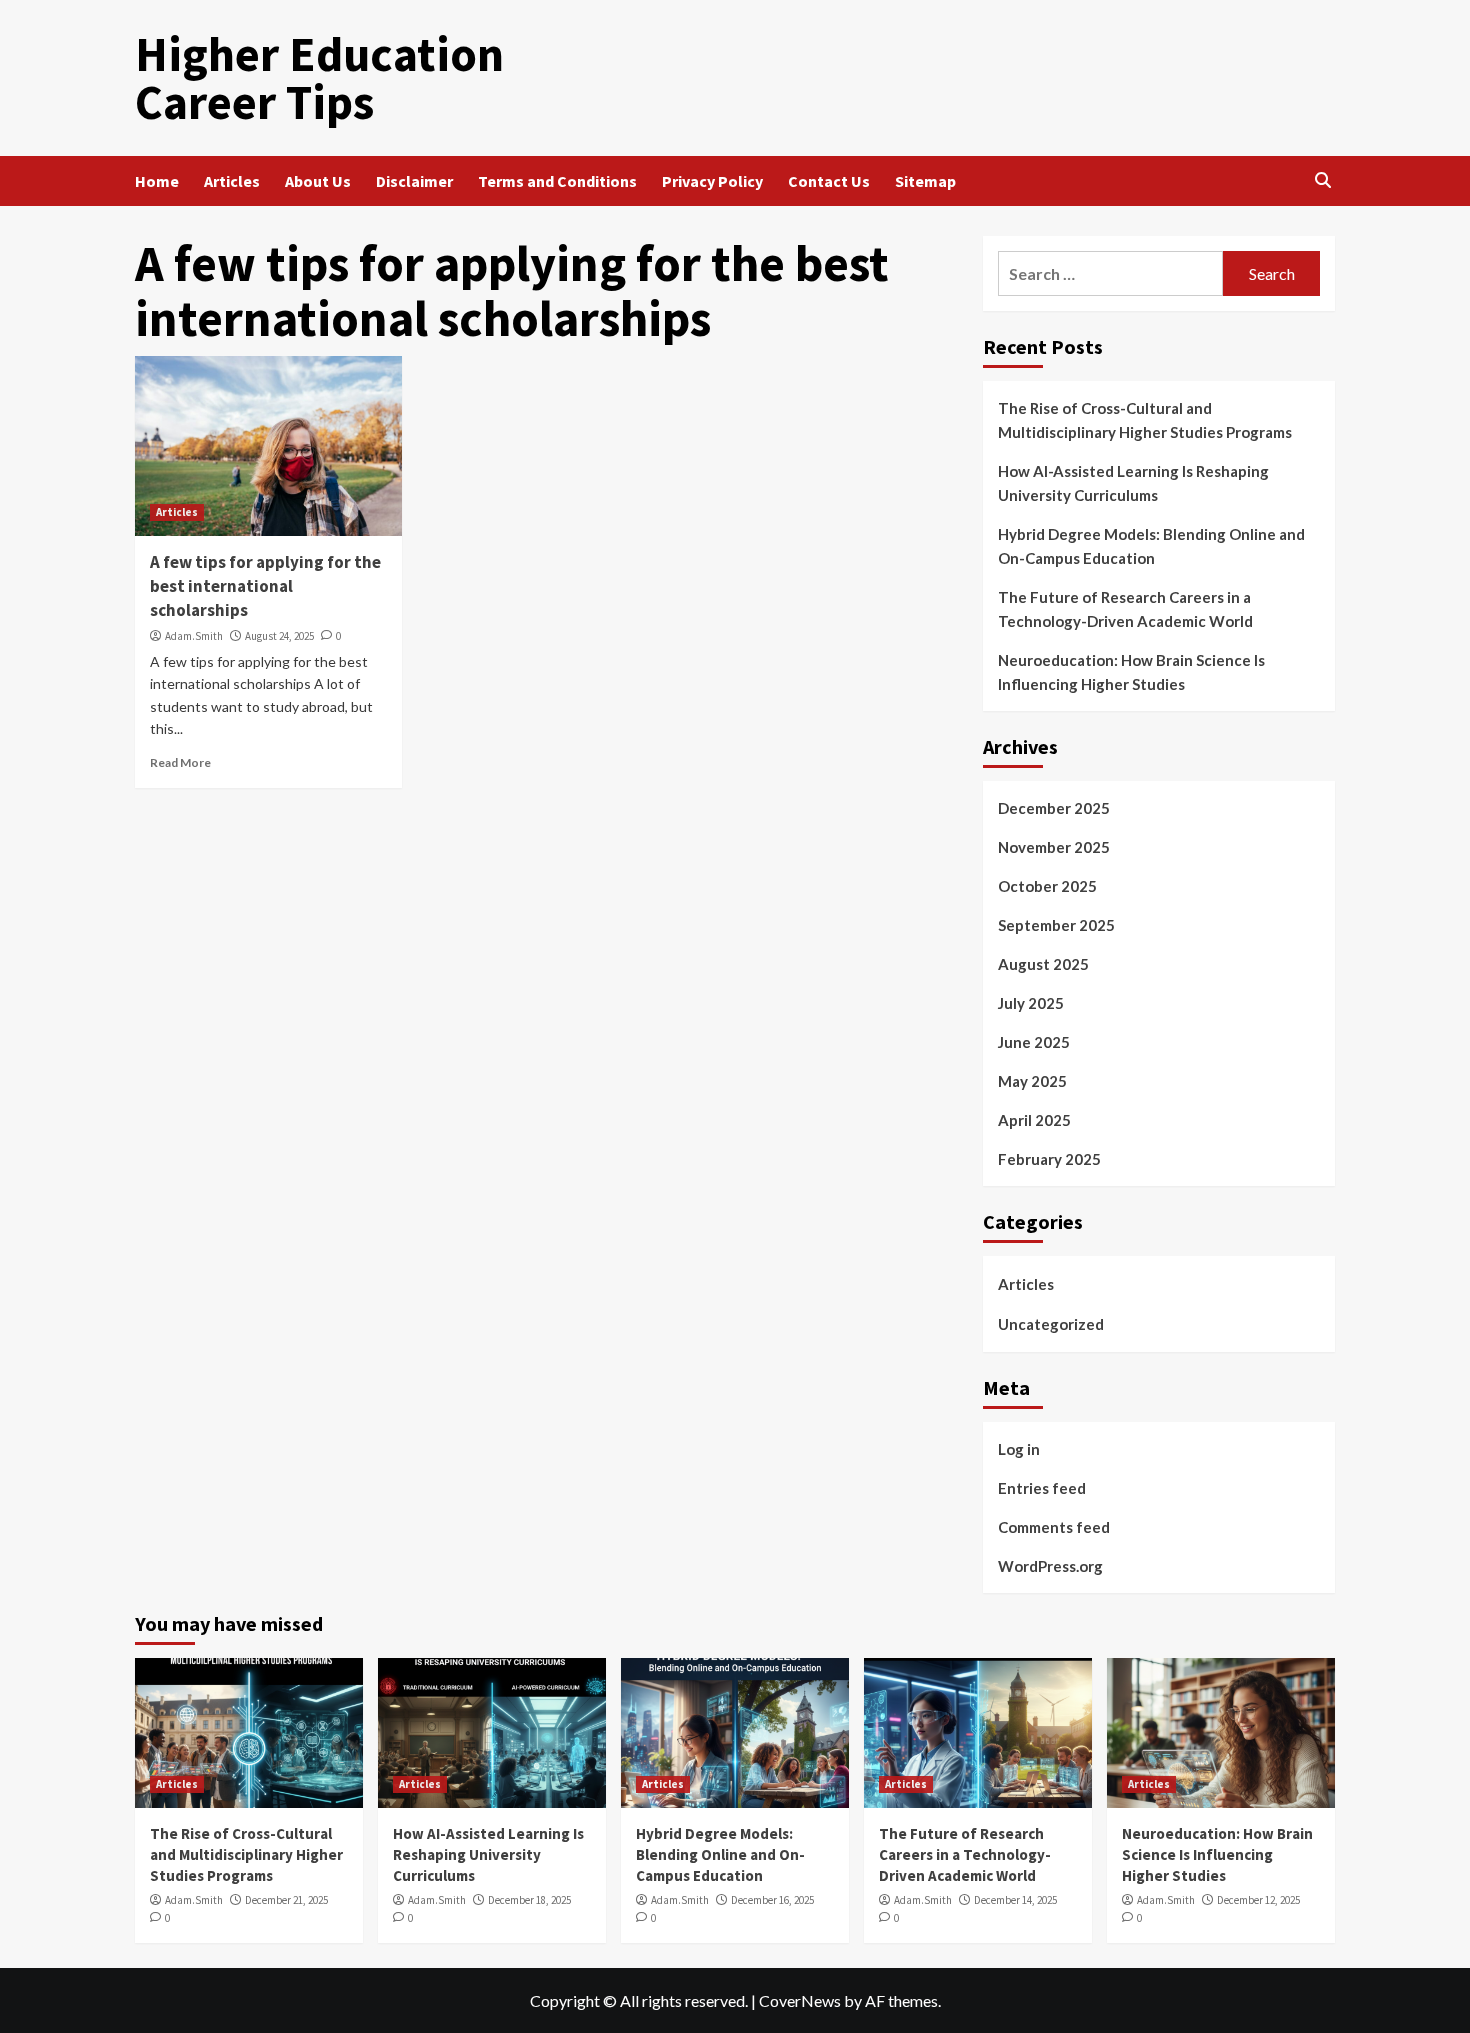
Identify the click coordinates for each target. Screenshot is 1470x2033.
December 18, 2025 (529, 1900)
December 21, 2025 (286, 1900)
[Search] (1322, 181)
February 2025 (1049, 1159)
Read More (180, 762)
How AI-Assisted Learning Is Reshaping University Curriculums (1133, 483)
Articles (232, 181)
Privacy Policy (712, 181)
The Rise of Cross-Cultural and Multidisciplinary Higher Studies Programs (1145, 420)
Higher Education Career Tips (319, 78)
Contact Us (829, 181)
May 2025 (1032, 1081)
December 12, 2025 (1258, 1900)
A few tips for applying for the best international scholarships (265, 586)
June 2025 (1034, 1042)
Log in (1019, 1449)
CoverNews (800, 2000)
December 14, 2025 (1015, 1900)
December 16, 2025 (772, 1900)
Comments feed (1054, 1527)
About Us (318, 181)
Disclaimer (414, 181)
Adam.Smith (194, 636)
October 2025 (1047, 886)
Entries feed (1042, 1488)
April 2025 (1034, 1120)
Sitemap (925, 181)
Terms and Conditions (557, 181)
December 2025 (1054, 808)
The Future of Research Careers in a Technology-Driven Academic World (1125, 609)
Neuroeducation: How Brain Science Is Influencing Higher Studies (1131, 672)
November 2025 (1054, 847)
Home (157, 181)
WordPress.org (1050, 1566)
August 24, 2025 (279, 636)
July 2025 (1031, 1003)
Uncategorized (1051, 1324)
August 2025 (1043, 964)
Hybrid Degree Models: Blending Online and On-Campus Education (1151, 546)
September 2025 (1056, 925)
